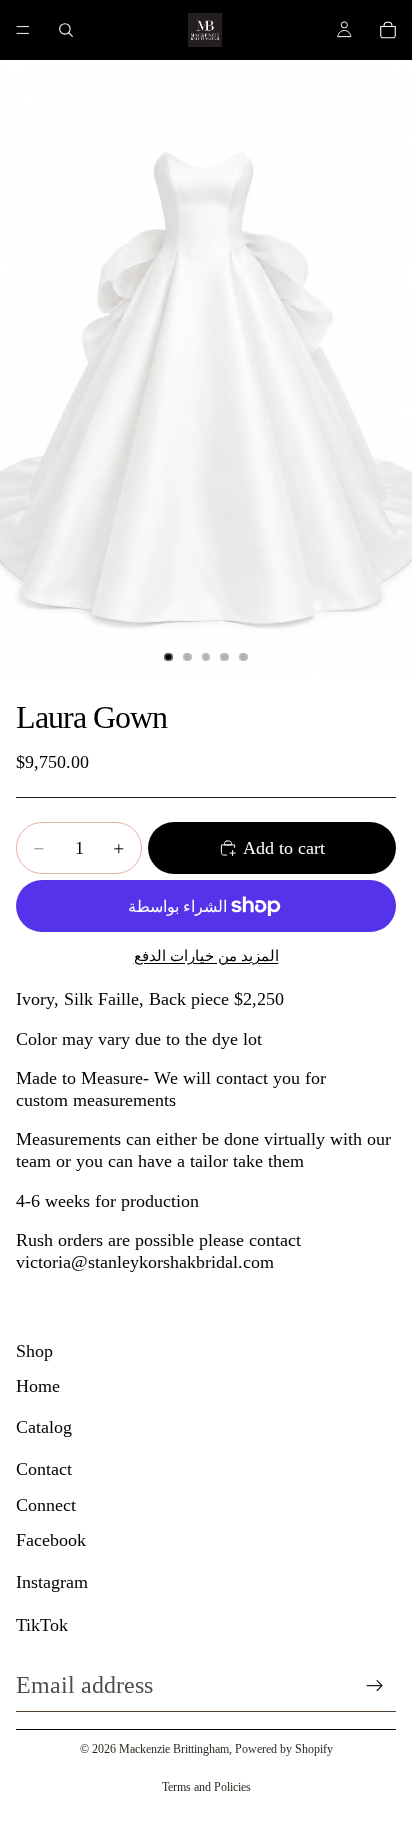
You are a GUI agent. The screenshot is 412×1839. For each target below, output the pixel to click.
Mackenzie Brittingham (174, 1749)
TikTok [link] (42, 1625)
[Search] (66, 30)
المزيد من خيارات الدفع (206, 956)
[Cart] (388, 30)
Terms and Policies (206, 1787)
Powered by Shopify (284, 1749)
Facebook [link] (51, 1540)
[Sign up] (375, 1686)
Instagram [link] (52, 1582)
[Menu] (23, 30)
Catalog (44, 1427)
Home (38, 1386)
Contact (44, 1469)
